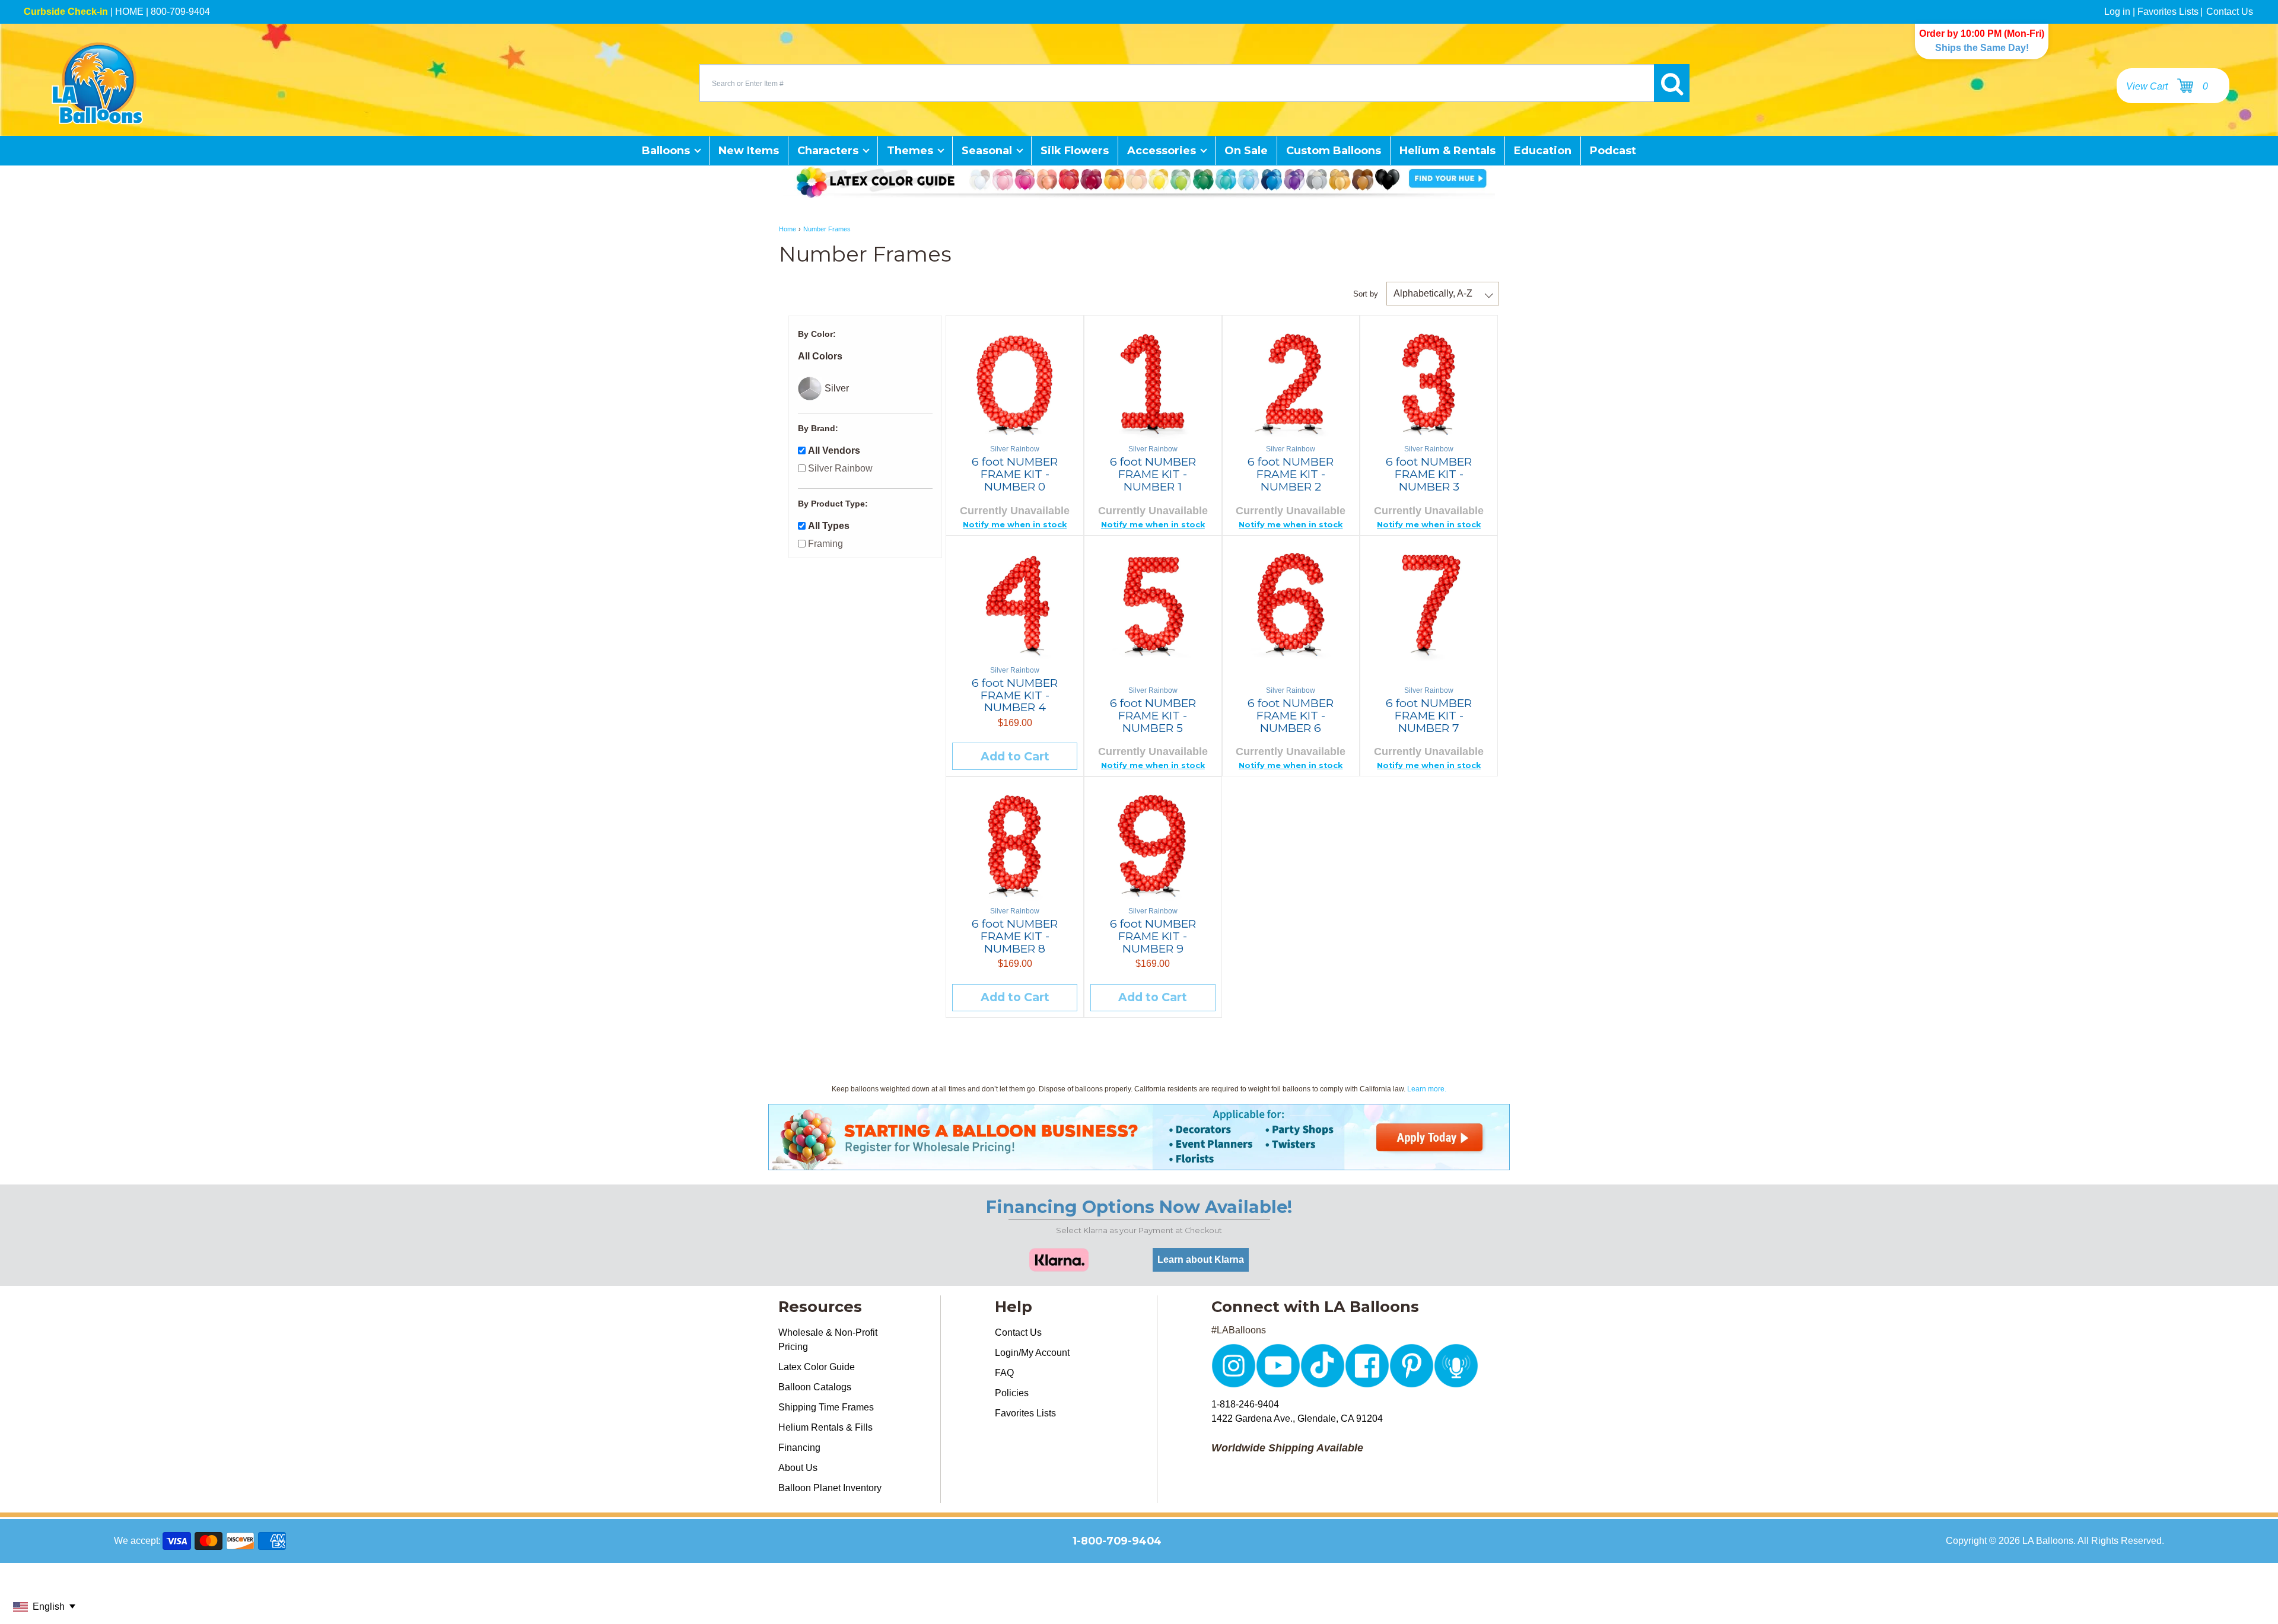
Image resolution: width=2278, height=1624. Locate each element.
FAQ (1004, 1373)
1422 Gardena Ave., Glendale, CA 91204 (1297, 1418)
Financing (799, 1448)
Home (788, 229)
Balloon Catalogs (815, 1387)
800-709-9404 (180, 12)
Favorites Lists (2168, 12)
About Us (798, 1468)
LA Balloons (2048, 1541)
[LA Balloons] (97, 83)
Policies (1012, 1393)
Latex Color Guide (817, 1367)
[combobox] (1176, 83)
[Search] (1672, 83)
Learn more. (1427, 1089)
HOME (129, 12)
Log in (2117, 12)
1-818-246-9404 (1245, 1404)
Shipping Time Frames (826, 1407)
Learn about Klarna (1201, 1260)
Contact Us (2230, 12)
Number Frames (827, 229)
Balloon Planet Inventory (830, 1488)
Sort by (1366, 294)
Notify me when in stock (1015, 525)
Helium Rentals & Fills (825, 1427)
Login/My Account (1032, 1353)
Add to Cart (1015, 756)
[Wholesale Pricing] (1139, 1163)
